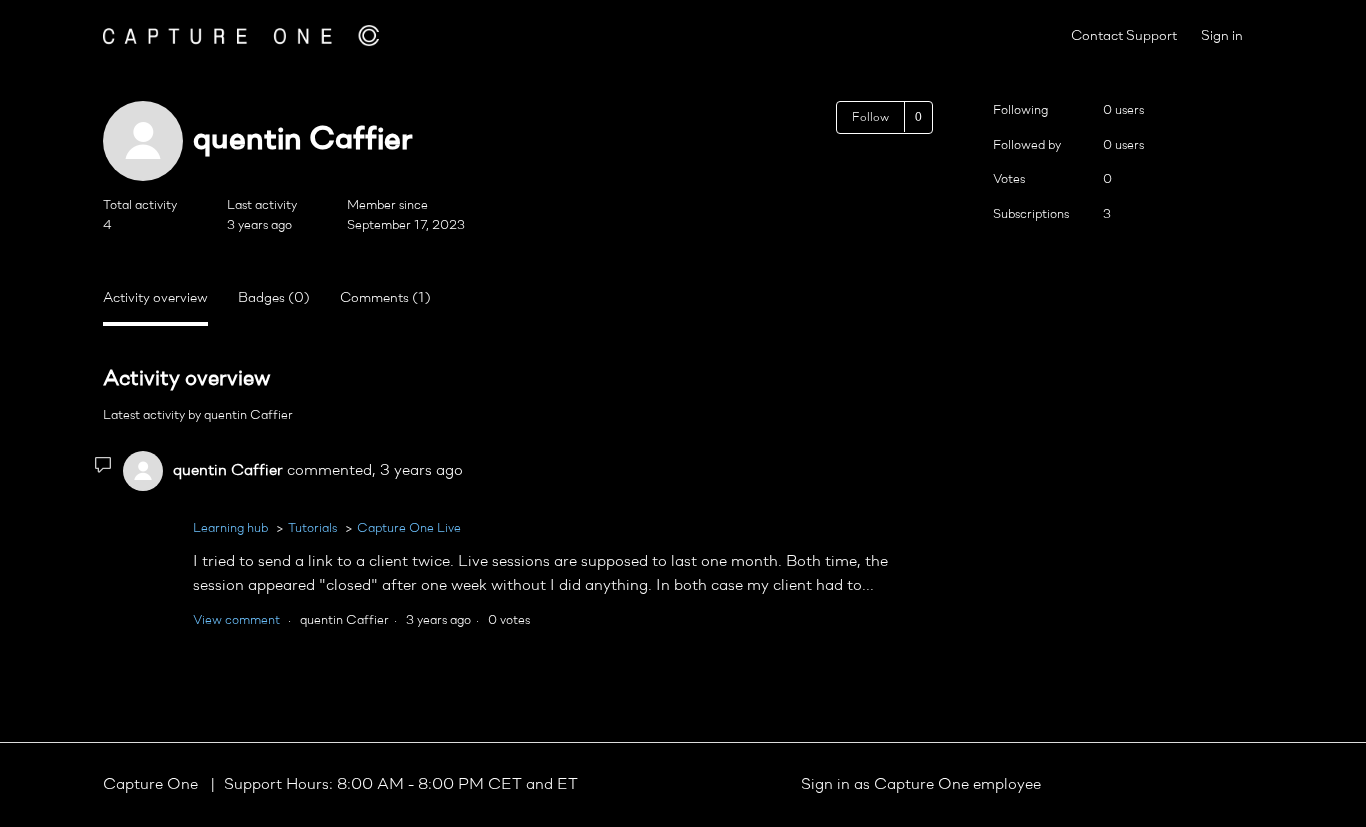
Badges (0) (274, 298)
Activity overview (155, 298)
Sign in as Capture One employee (921, 785)
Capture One (152, 785)
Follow (870, 118)
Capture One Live (409, 528)
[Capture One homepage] (241, 35)
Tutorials (312, 528)
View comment (236, 620)
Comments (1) (385, 298)
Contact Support (1124, 36)
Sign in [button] (1222, 36)
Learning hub (230, 528)
